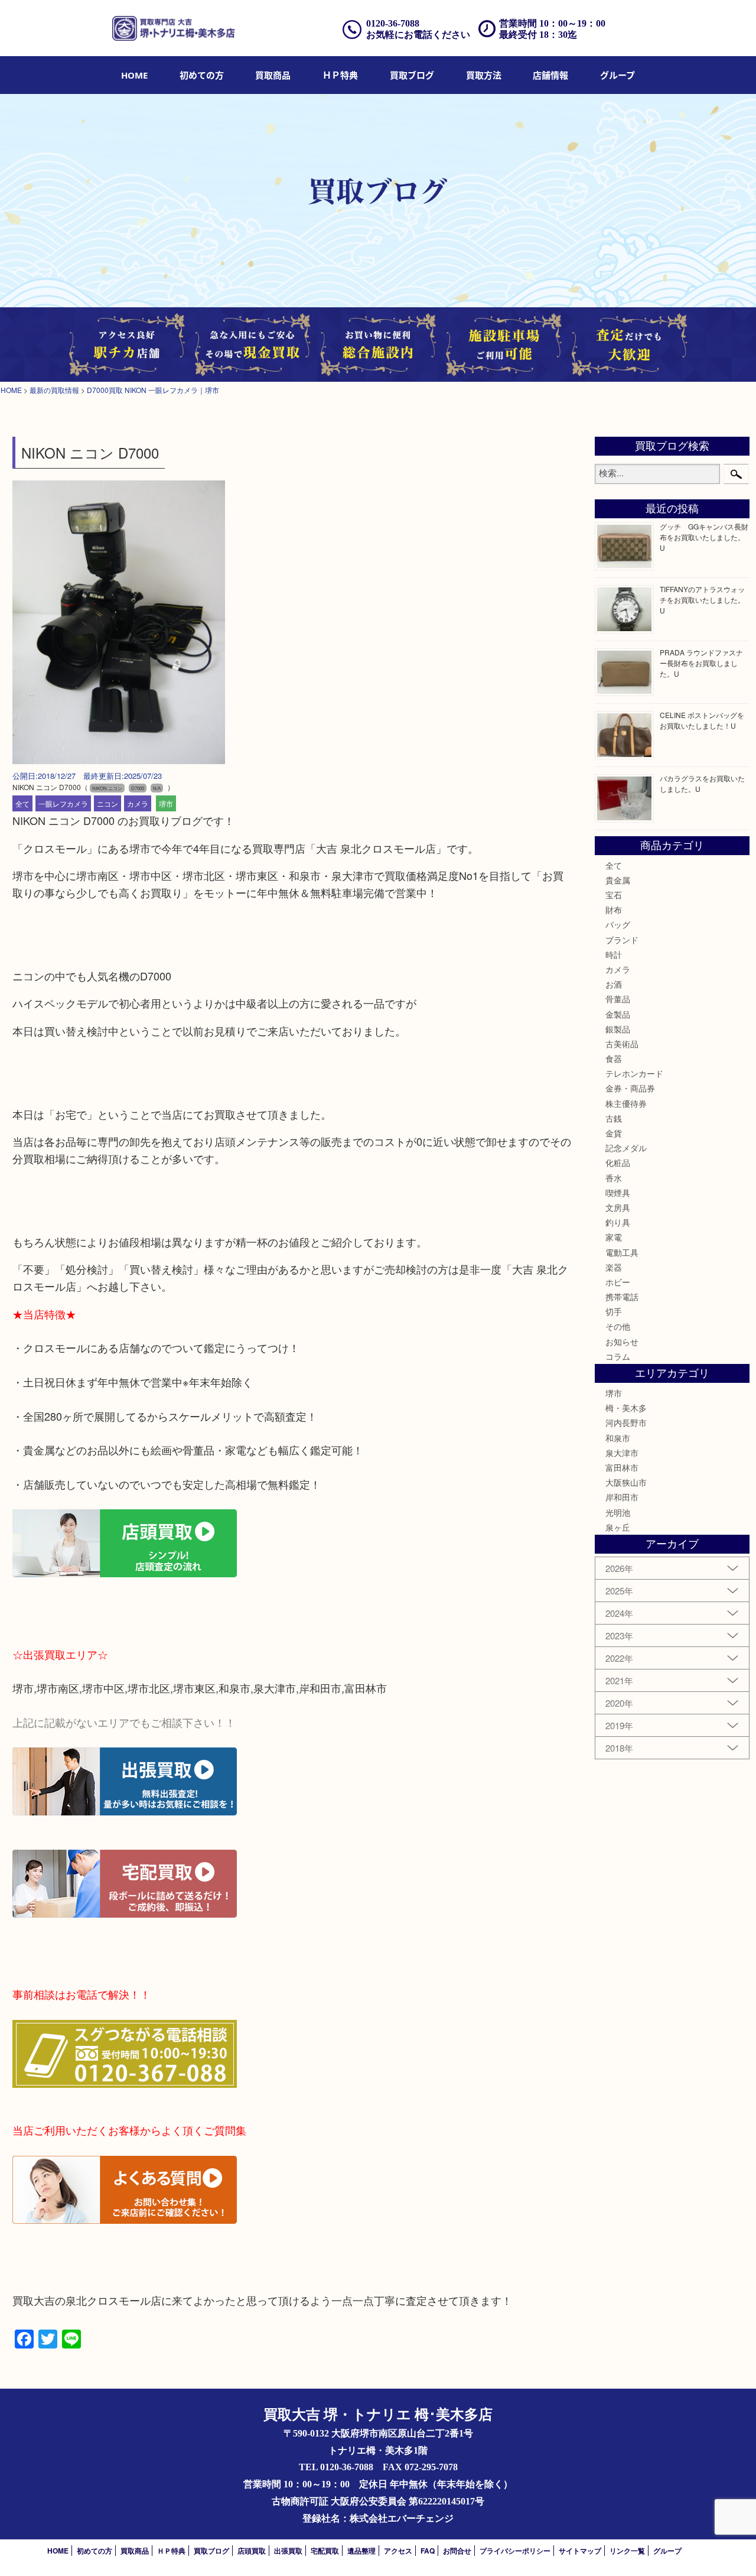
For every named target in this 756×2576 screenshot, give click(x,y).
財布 (614, 909)
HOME (134, 75)
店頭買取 (252, 2551)
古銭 (614, 1118)
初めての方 (202, 75)
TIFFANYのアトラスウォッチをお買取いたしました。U (702, 600)
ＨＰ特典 (340, 75)
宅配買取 (325, 2551)
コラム (618, 1356)
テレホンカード (634, 1073)
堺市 (166, 803)
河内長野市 (626, 1422)
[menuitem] (134, 75)
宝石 (614, 895)
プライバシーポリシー (515, 2551)
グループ (617, 75)
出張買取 (288, 2551)
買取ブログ (412, 75)
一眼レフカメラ (63, 803)
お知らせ (622, 1341)
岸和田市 (622, 1497)
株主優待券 (626, 1103)
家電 (614, 1237)
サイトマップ (580, 2551)
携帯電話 (622, 1297)
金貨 (614, 1133)
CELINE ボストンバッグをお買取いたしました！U (702, 720)
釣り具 (618, 1222)
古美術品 (622, 1044)
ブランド (622, 940)
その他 (618, 1326)
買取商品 (273, 75)
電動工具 (622, 1252)
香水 (614, 1178)
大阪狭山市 (626, 1482)
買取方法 (484, 75)
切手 (614, 1311)
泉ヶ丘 (618, 1527)
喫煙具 (618, 1193)
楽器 (614, 1267)
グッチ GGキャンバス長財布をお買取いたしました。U (704, 537)
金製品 (618, 1014)
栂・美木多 (626, 1408)
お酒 (614, 984)
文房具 (618, 1207)
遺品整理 (361, 2551)
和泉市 (618, 1438)
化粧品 (618, 1162)
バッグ (618, 924)
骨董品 (618, 999)
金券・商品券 (630, 1088)
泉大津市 (622, 1453)
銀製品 (618, 1029)
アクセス (398, 2551)
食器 (614, 1058)
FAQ (428, 2551)
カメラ (138, 803)
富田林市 (622, 1467)
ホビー (618, 1282)
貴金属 (618, 880)
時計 (614, 954)
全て (22, 803)
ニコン (107, 803)
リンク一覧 (627, 2551)
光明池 (618, 1512)
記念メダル (626, 1148)
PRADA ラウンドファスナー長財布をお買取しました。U (701, 663)
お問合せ (457, 2551)
